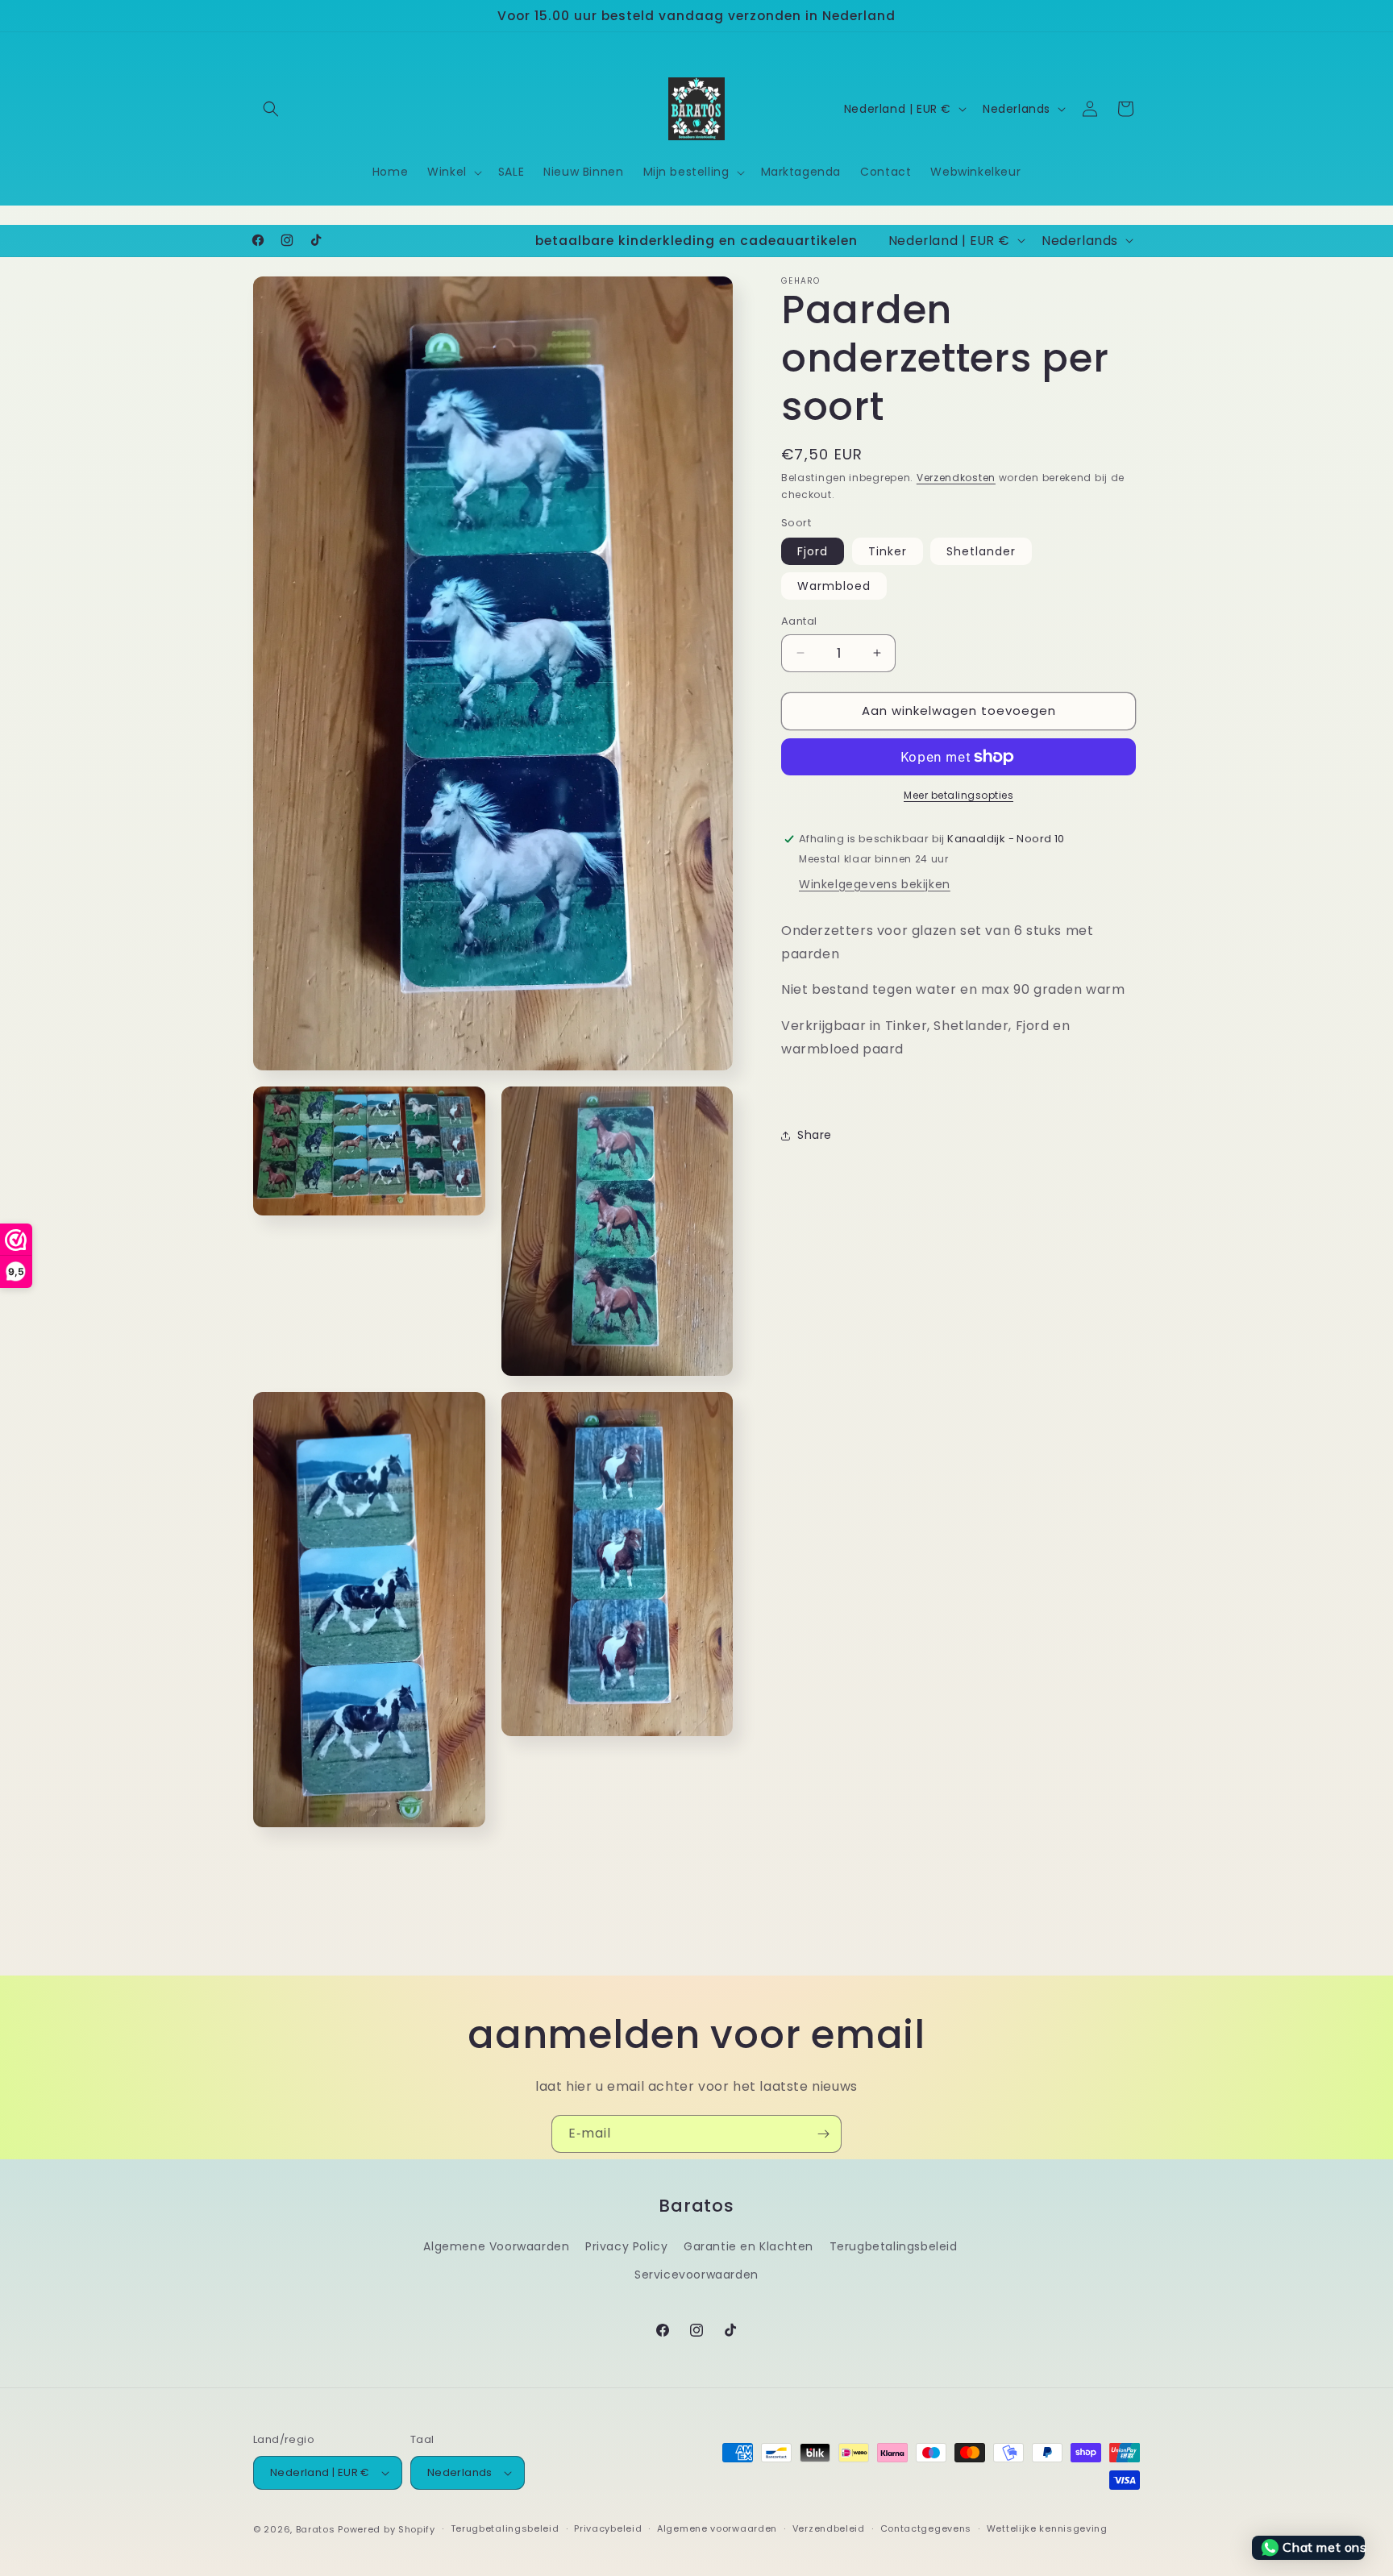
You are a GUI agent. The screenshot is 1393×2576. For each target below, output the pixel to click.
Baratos (316, 2529)
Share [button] (815, 1135)
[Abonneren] (823, 2134)
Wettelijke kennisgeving (1047, 2528)
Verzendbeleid (829, 2528)
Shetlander (981, 551)
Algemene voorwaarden (717, 2528)
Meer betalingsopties (958, 795)
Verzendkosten (956, 478)
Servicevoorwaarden (696, 2275)
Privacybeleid (608, 2528)
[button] (271, 109)
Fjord (813, 551)
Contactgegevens (926, 2528)
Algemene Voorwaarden (496, 2246)
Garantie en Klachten (748, 2246)
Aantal (799, 621)
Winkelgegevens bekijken (875, 884)
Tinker (888, 551)
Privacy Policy (626, 2246)
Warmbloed (834, 586)
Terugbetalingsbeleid (894, 2246)
